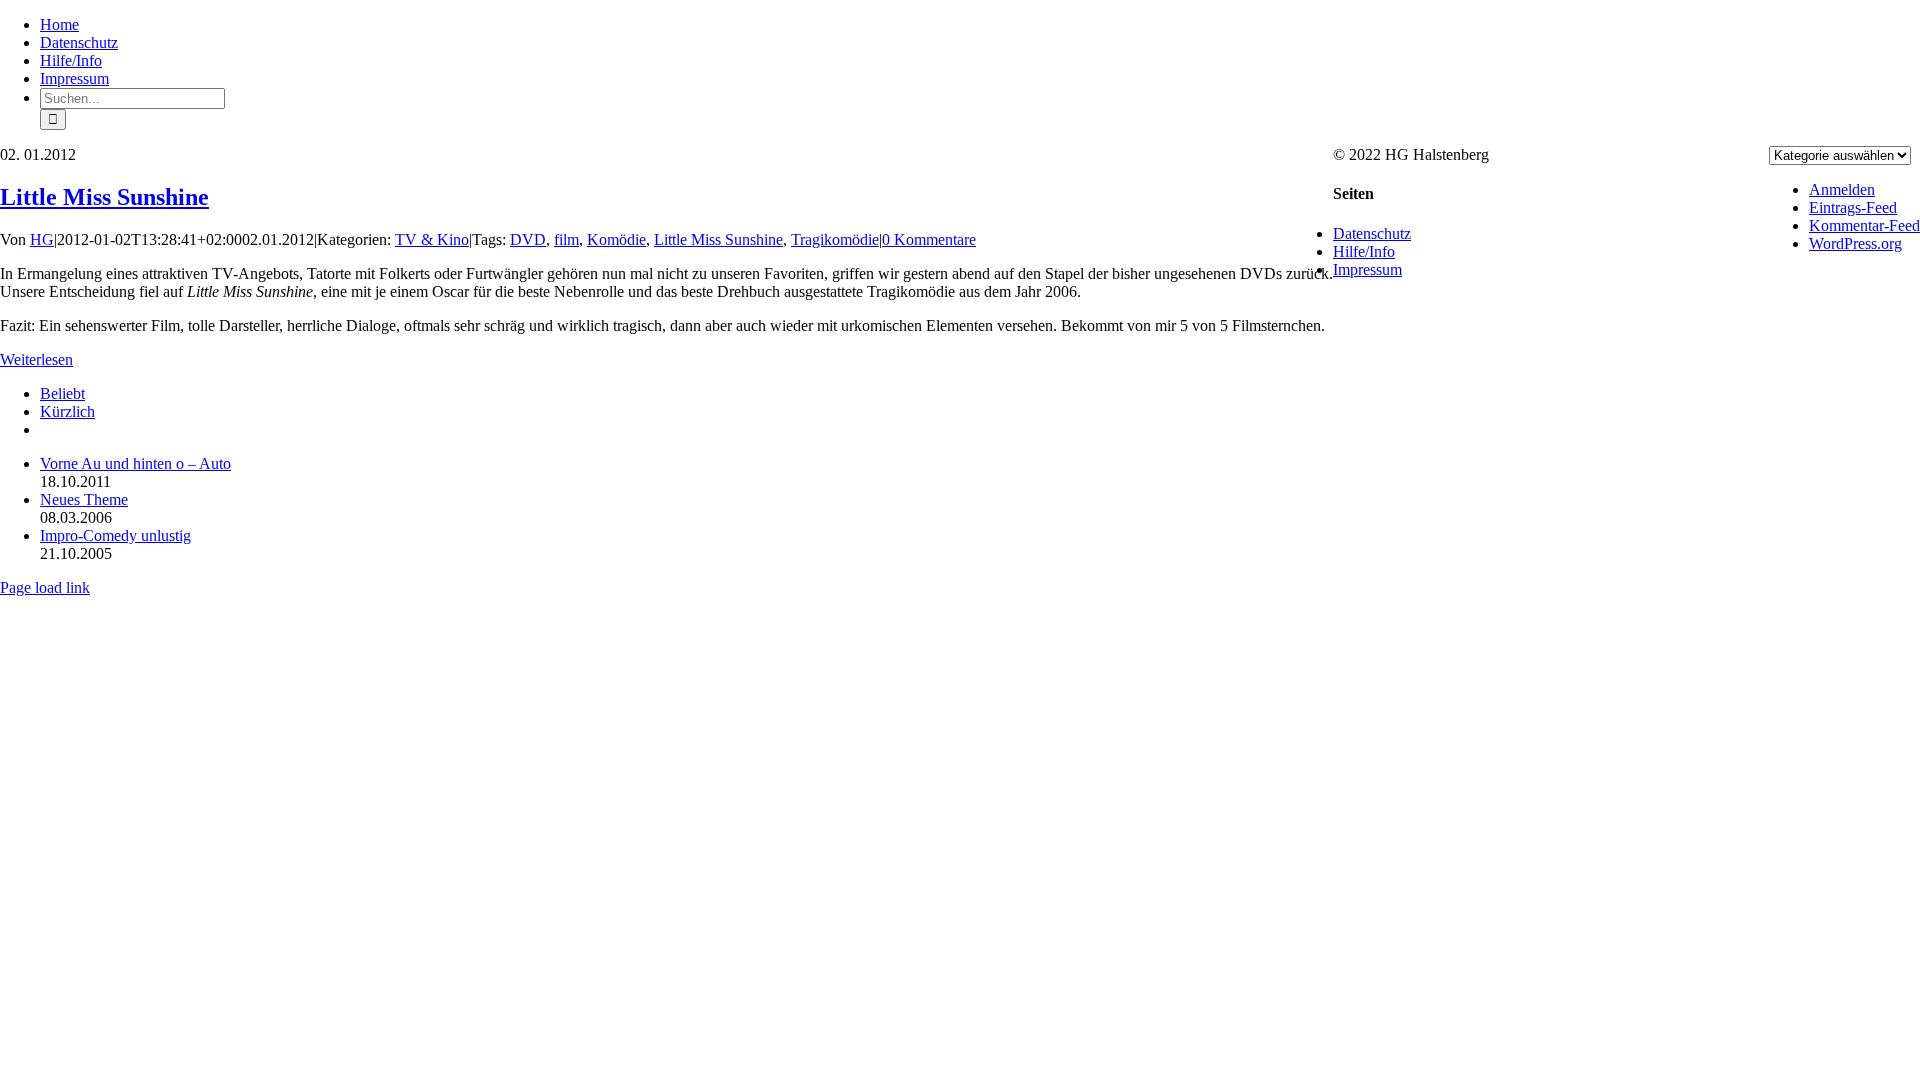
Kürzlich (67, 411)
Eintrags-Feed (1853, 207)
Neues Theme (84, 499)
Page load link (45, 587)
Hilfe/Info (1364, 251)
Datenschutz (1372, 233)
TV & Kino (432, 239)
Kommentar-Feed (1864, 225)
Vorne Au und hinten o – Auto (135, 463)
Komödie (616, 239)
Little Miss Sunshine (104, 197)
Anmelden (1842, 189)
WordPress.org (1855, 243)
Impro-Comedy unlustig (115, 535)
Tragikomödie (835, 239)
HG (42, 239)
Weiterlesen (36, 359)
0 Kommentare (929, 239)
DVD (528, 239)
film (566, 239)
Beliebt (62, 393)
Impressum (1367, 269)
